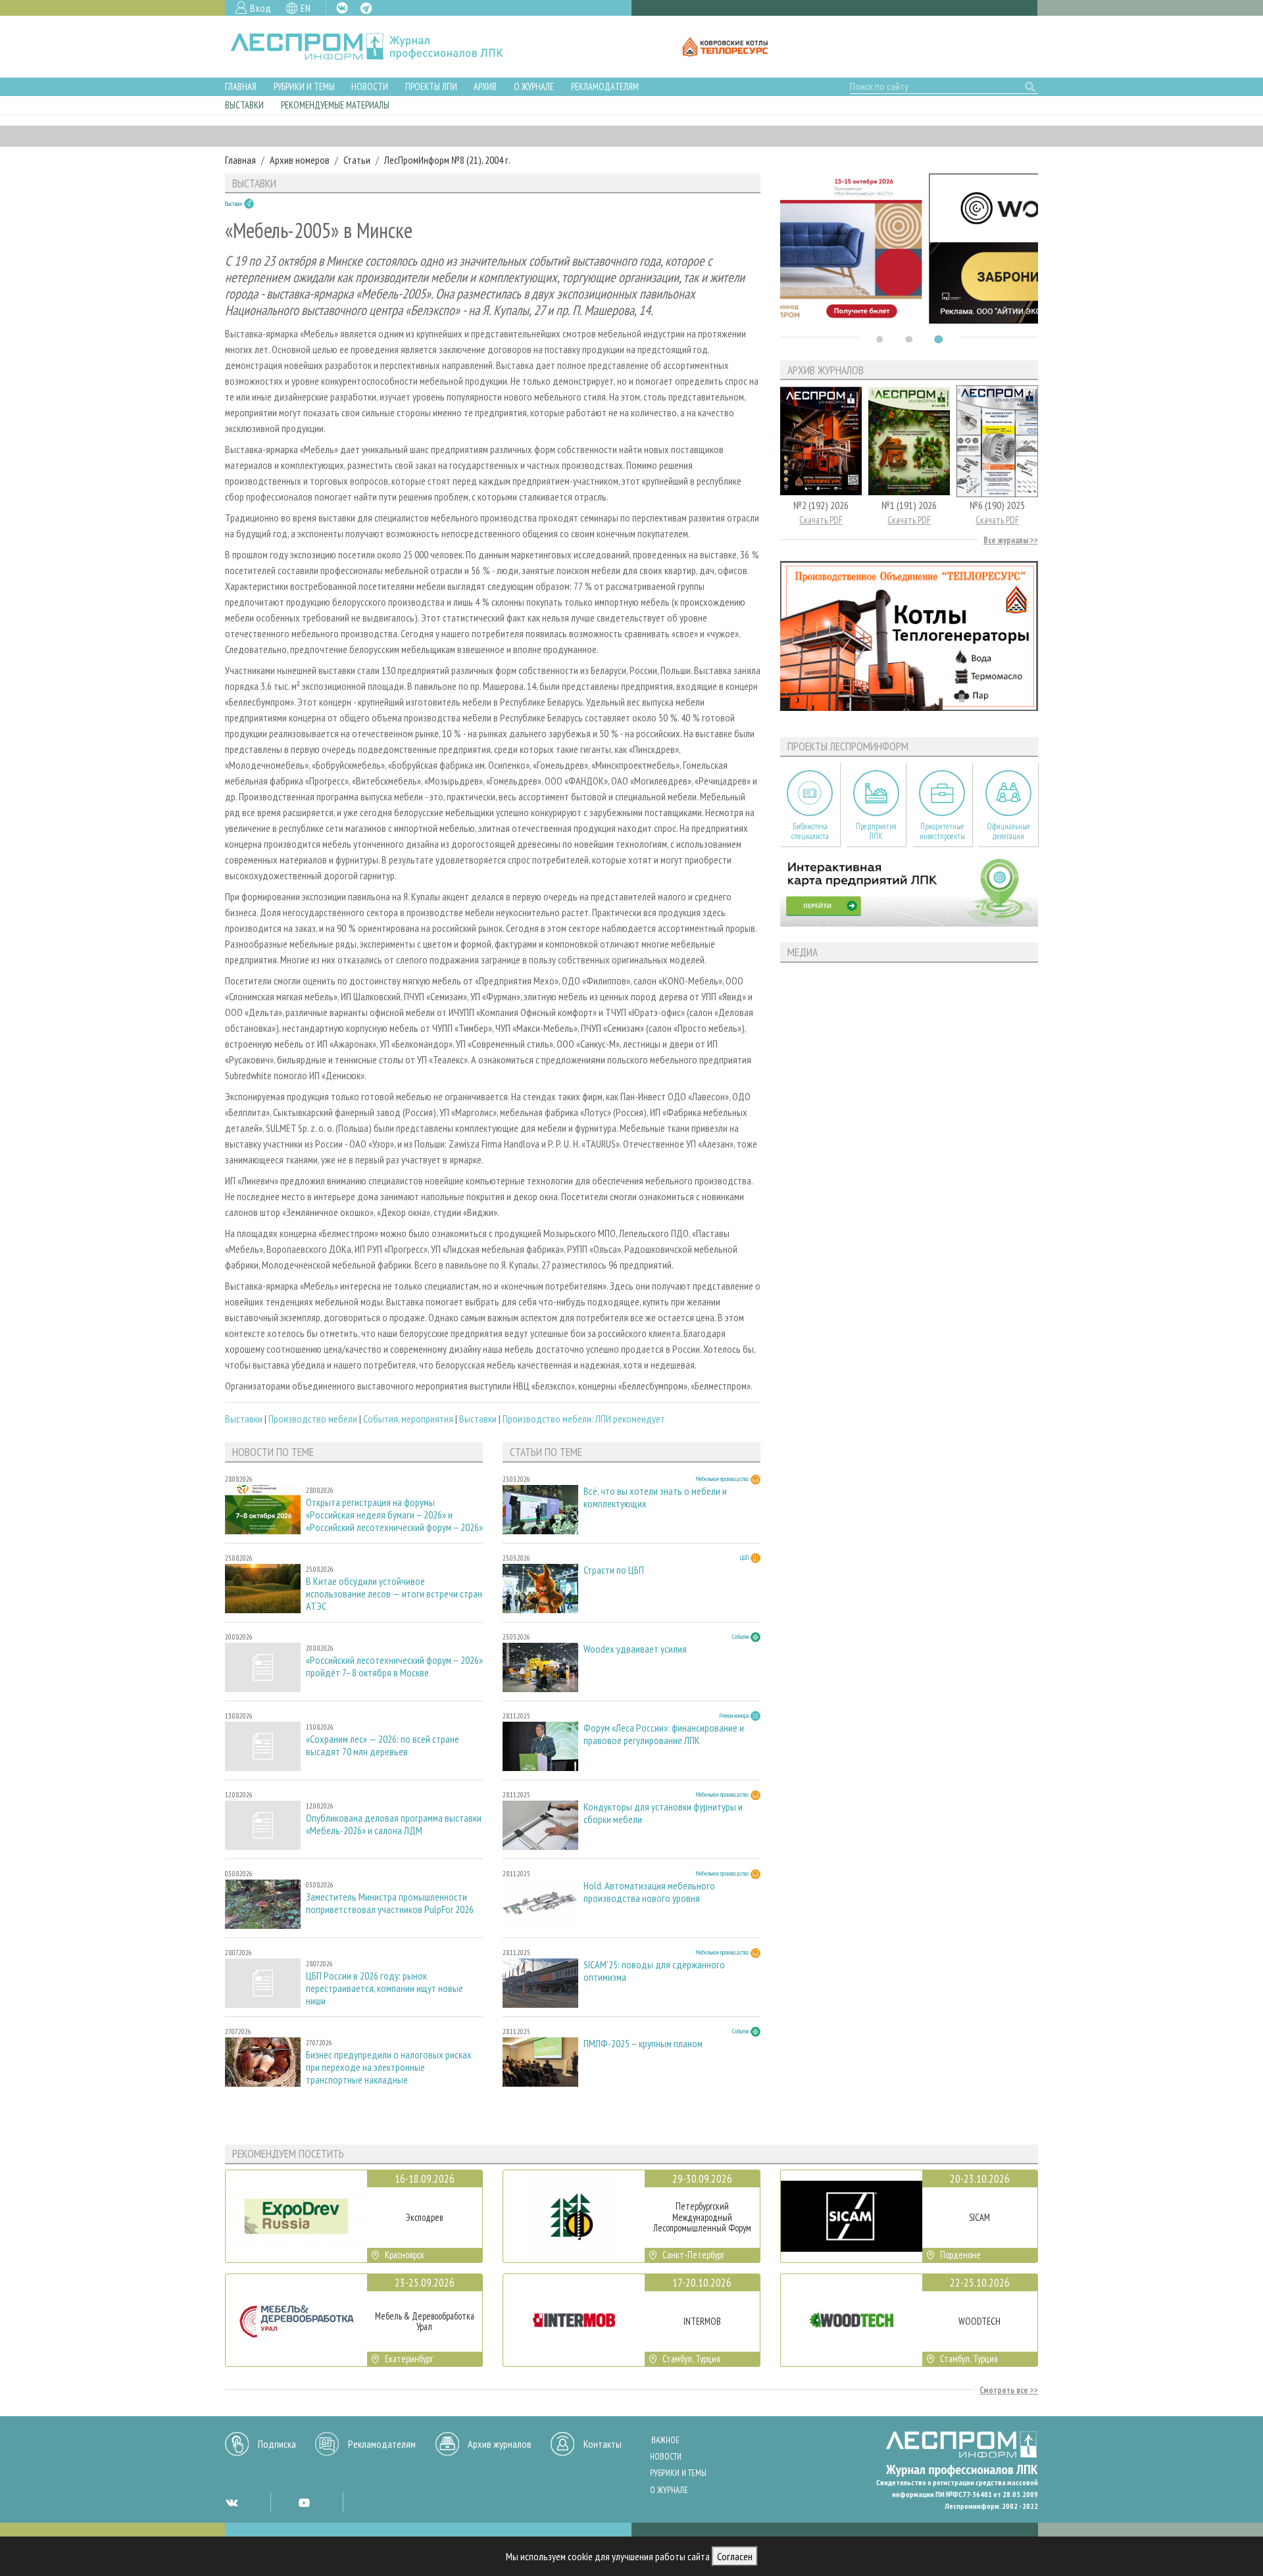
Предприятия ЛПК (876, 831)
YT (304, 2502)
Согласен (735, 2556)
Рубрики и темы (304, 86)
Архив (485, 86)
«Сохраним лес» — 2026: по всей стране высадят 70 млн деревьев (383, 1745)
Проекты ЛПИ (431, 86)
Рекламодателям (605, 86)
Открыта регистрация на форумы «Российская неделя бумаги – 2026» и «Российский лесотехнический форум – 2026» (394, 1515)
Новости (370, 86)
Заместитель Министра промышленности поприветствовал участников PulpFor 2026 (390, 1903)
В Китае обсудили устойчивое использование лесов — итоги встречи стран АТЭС (394, 1594)
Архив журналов (500, 2444)
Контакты (603, 2444)
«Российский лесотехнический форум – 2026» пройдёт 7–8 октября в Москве (394, 1666)
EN (306, 8)
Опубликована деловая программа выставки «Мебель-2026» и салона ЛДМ (394, 1824)
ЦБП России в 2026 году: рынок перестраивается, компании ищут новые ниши (384, 1988)
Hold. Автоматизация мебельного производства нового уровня (649, 1892)
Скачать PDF (821, 520)
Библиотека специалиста (810, 831)
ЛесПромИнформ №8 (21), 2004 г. (447, 160)
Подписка (277, 2444)
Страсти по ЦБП (614, 1570)
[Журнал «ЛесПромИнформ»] (377, 47)
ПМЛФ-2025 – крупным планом (643, 2044)
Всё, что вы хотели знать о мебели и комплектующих (655, 1497)
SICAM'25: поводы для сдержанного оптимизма (654, 1971)
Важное (665, 2440)
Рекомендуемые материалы (335, 105)
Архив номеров (300, 160)
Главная (241, 86)
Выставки (244, 105)
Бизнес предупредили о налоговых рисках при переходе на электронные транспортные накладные (389, 2067)
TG (366, 8)
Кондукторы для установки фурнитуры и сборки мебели (663, 1813)
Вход (260, 8)
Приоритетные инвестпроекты (942, 831)
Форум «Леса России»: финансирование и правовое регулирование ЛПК (664, 1734)
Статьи (357, 160)
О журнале (534, 86)
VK (342, 8)
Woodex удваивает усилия (635, 1649)
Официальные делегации (1008, 831)
